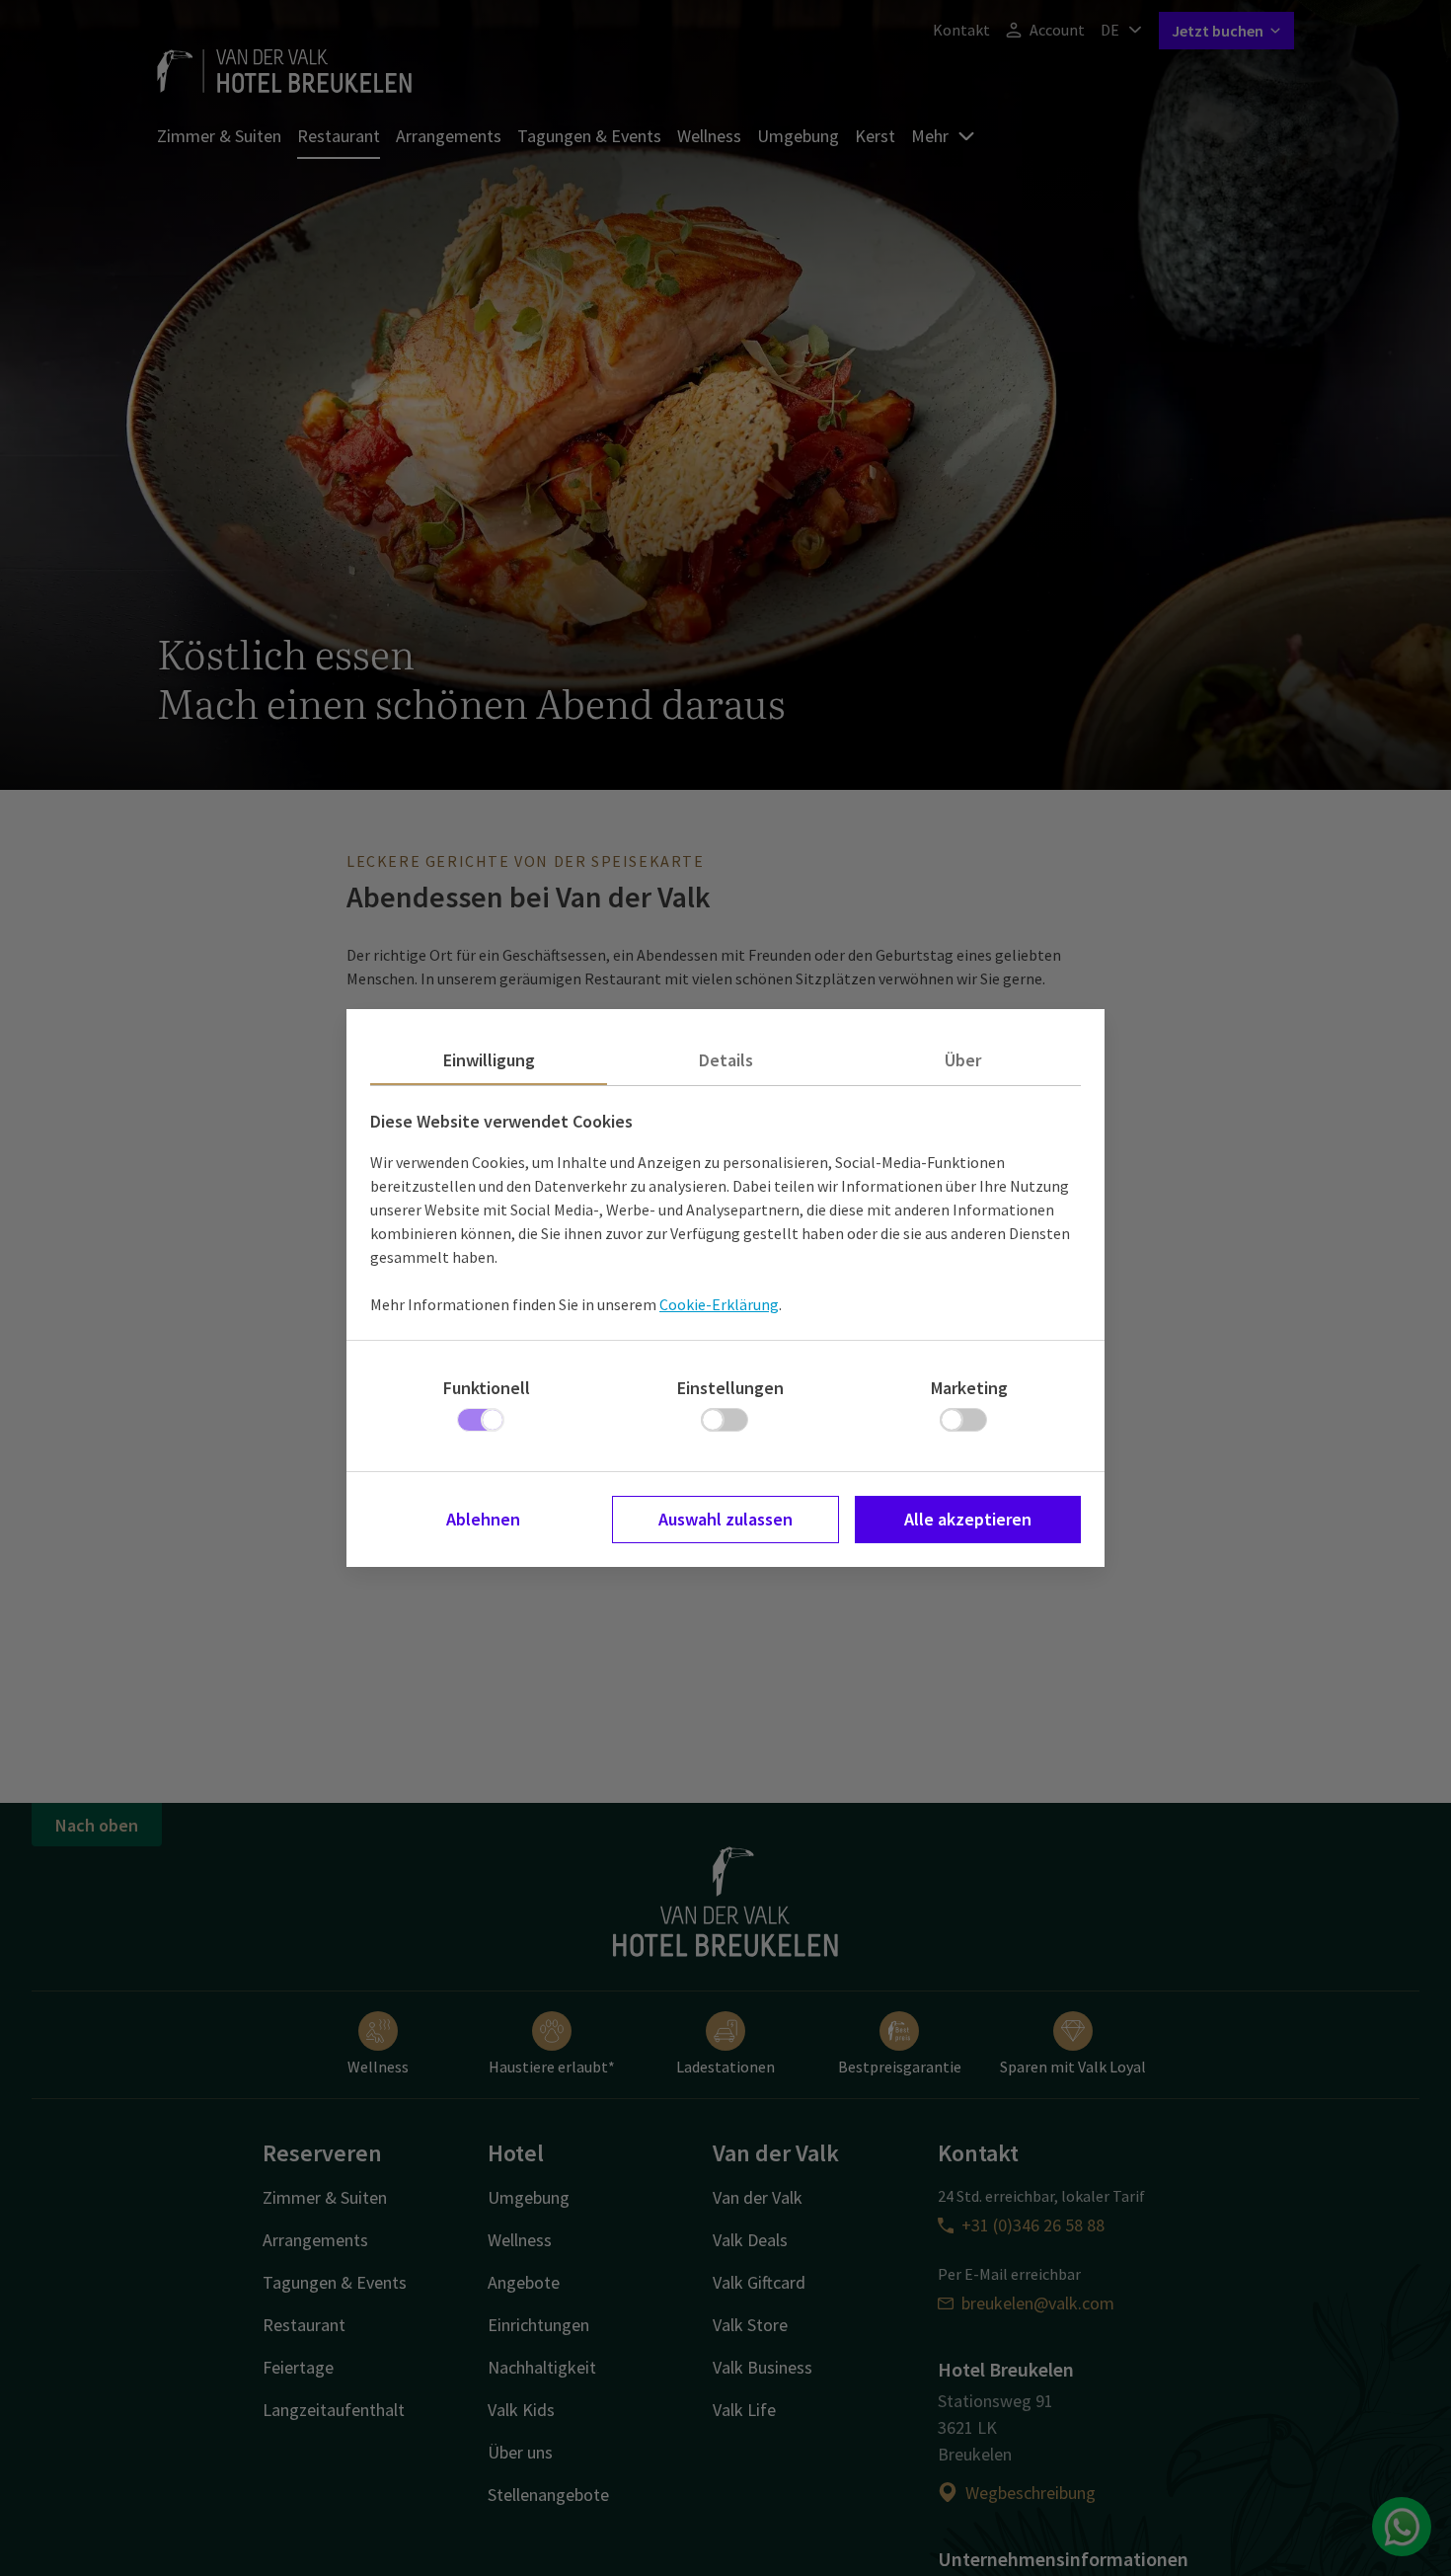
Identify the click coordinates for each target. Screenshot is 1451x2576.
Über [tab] (963, 1060)
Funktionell (487, 1388)
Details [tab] (726, 1060)
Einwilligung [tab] (489, 1060)
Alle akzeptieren (968, 1519)
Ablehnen (483, 1519)
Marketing (969, 1388)
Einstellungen (730, 1388)
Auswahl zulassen (725, 1519)
